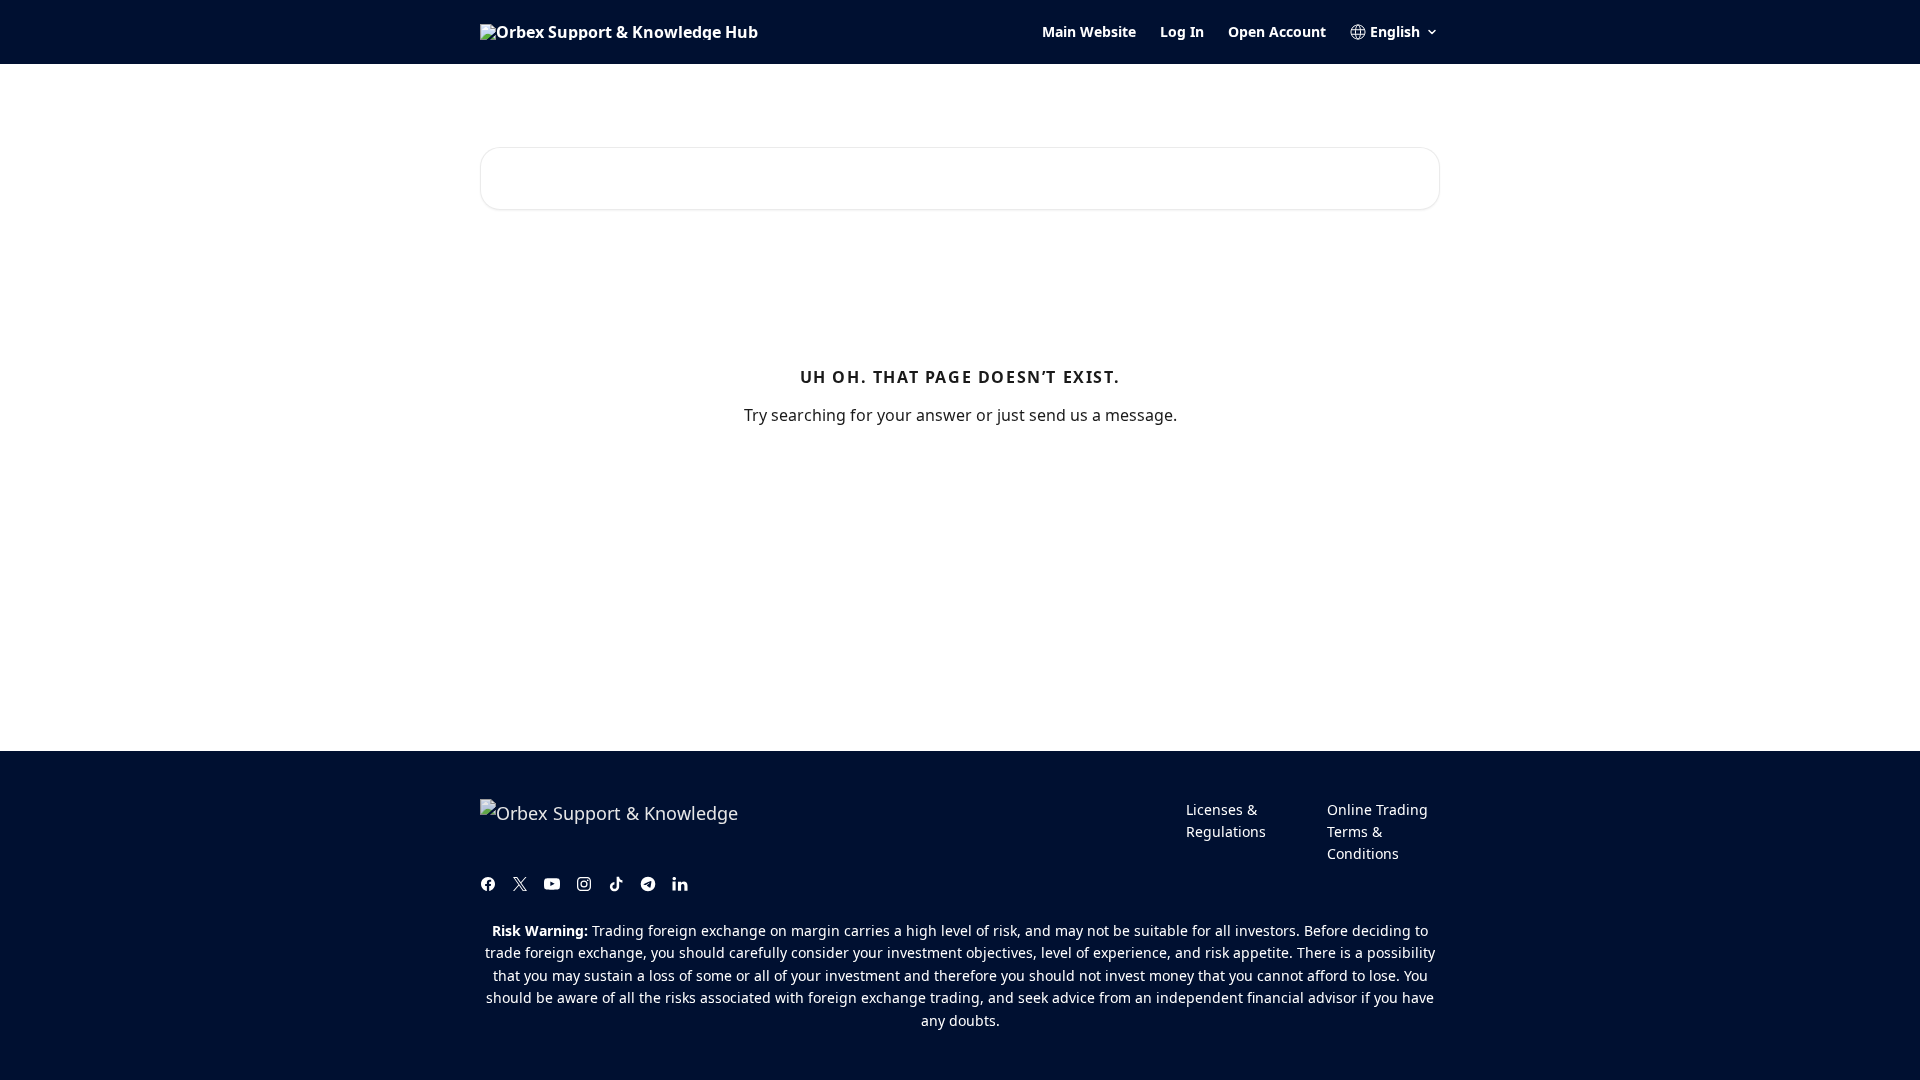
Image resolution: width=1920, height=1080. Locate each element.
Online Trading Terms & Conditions (1377, 832)
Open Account (1277, 32)
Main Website (1089, 32)
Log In (1182, 32)
